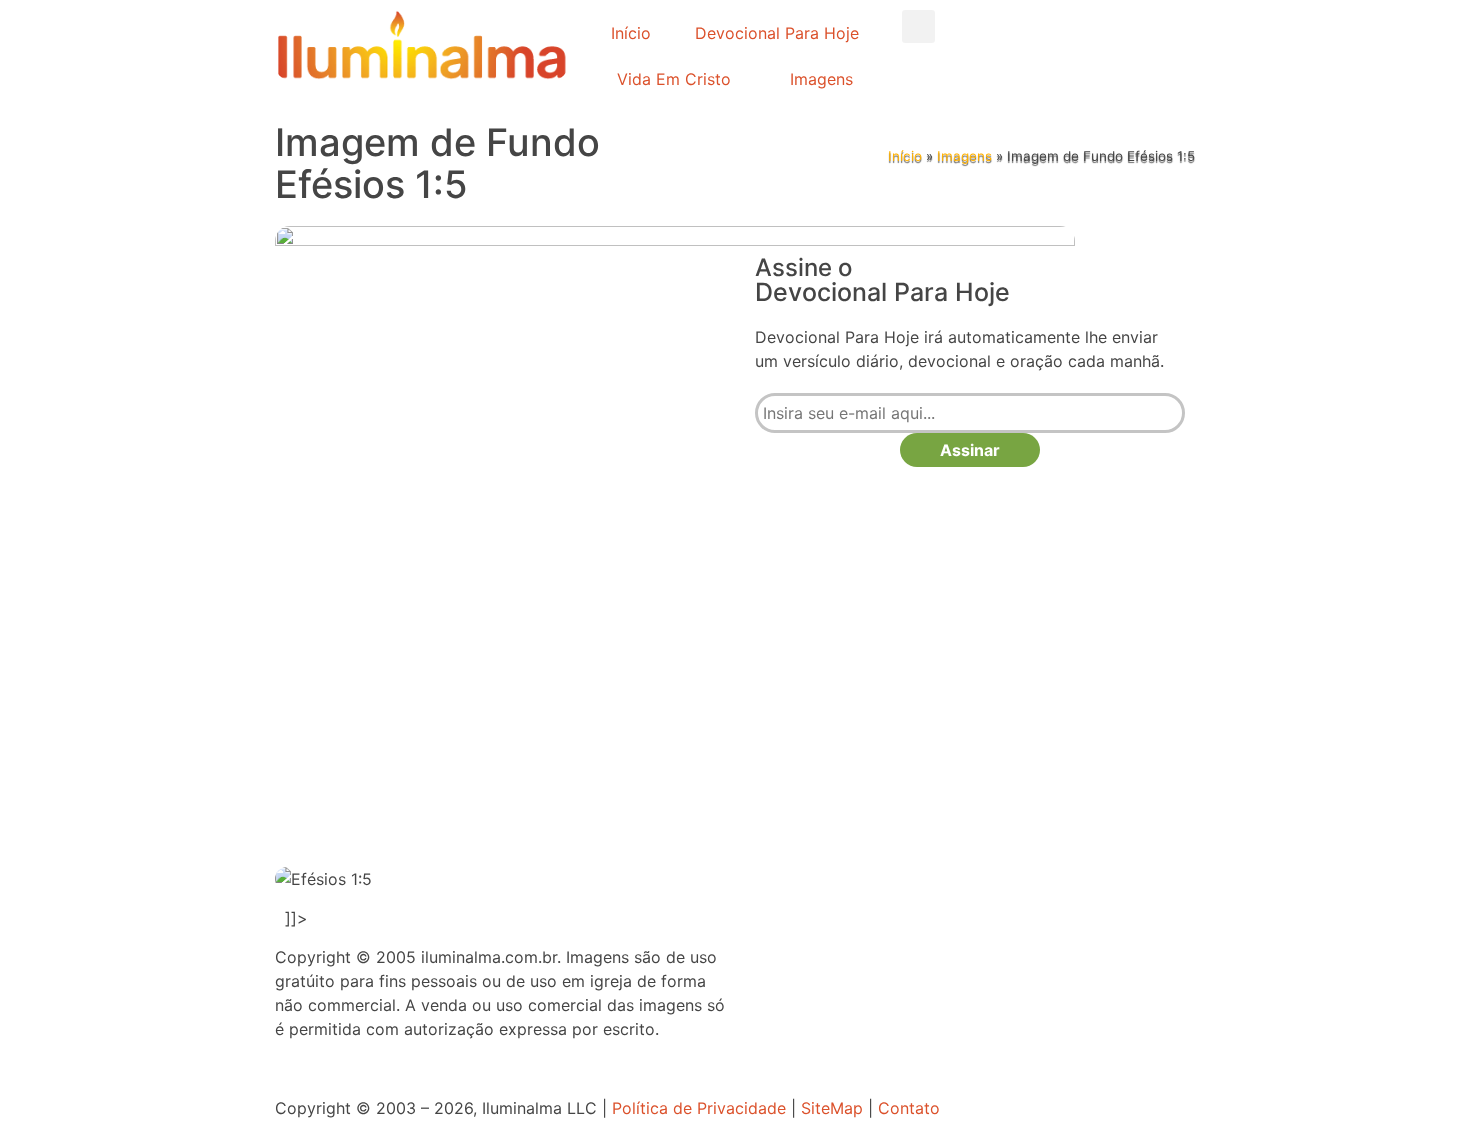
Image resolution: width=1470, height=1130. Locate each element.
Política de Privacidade (699, 1108)
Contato (909, 1108)
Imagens (821, 79)
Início (631, 33)
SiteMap (832, 1108)
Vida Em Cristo (674, 79)
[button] (918, 26)
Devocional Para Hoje (777, 33)
